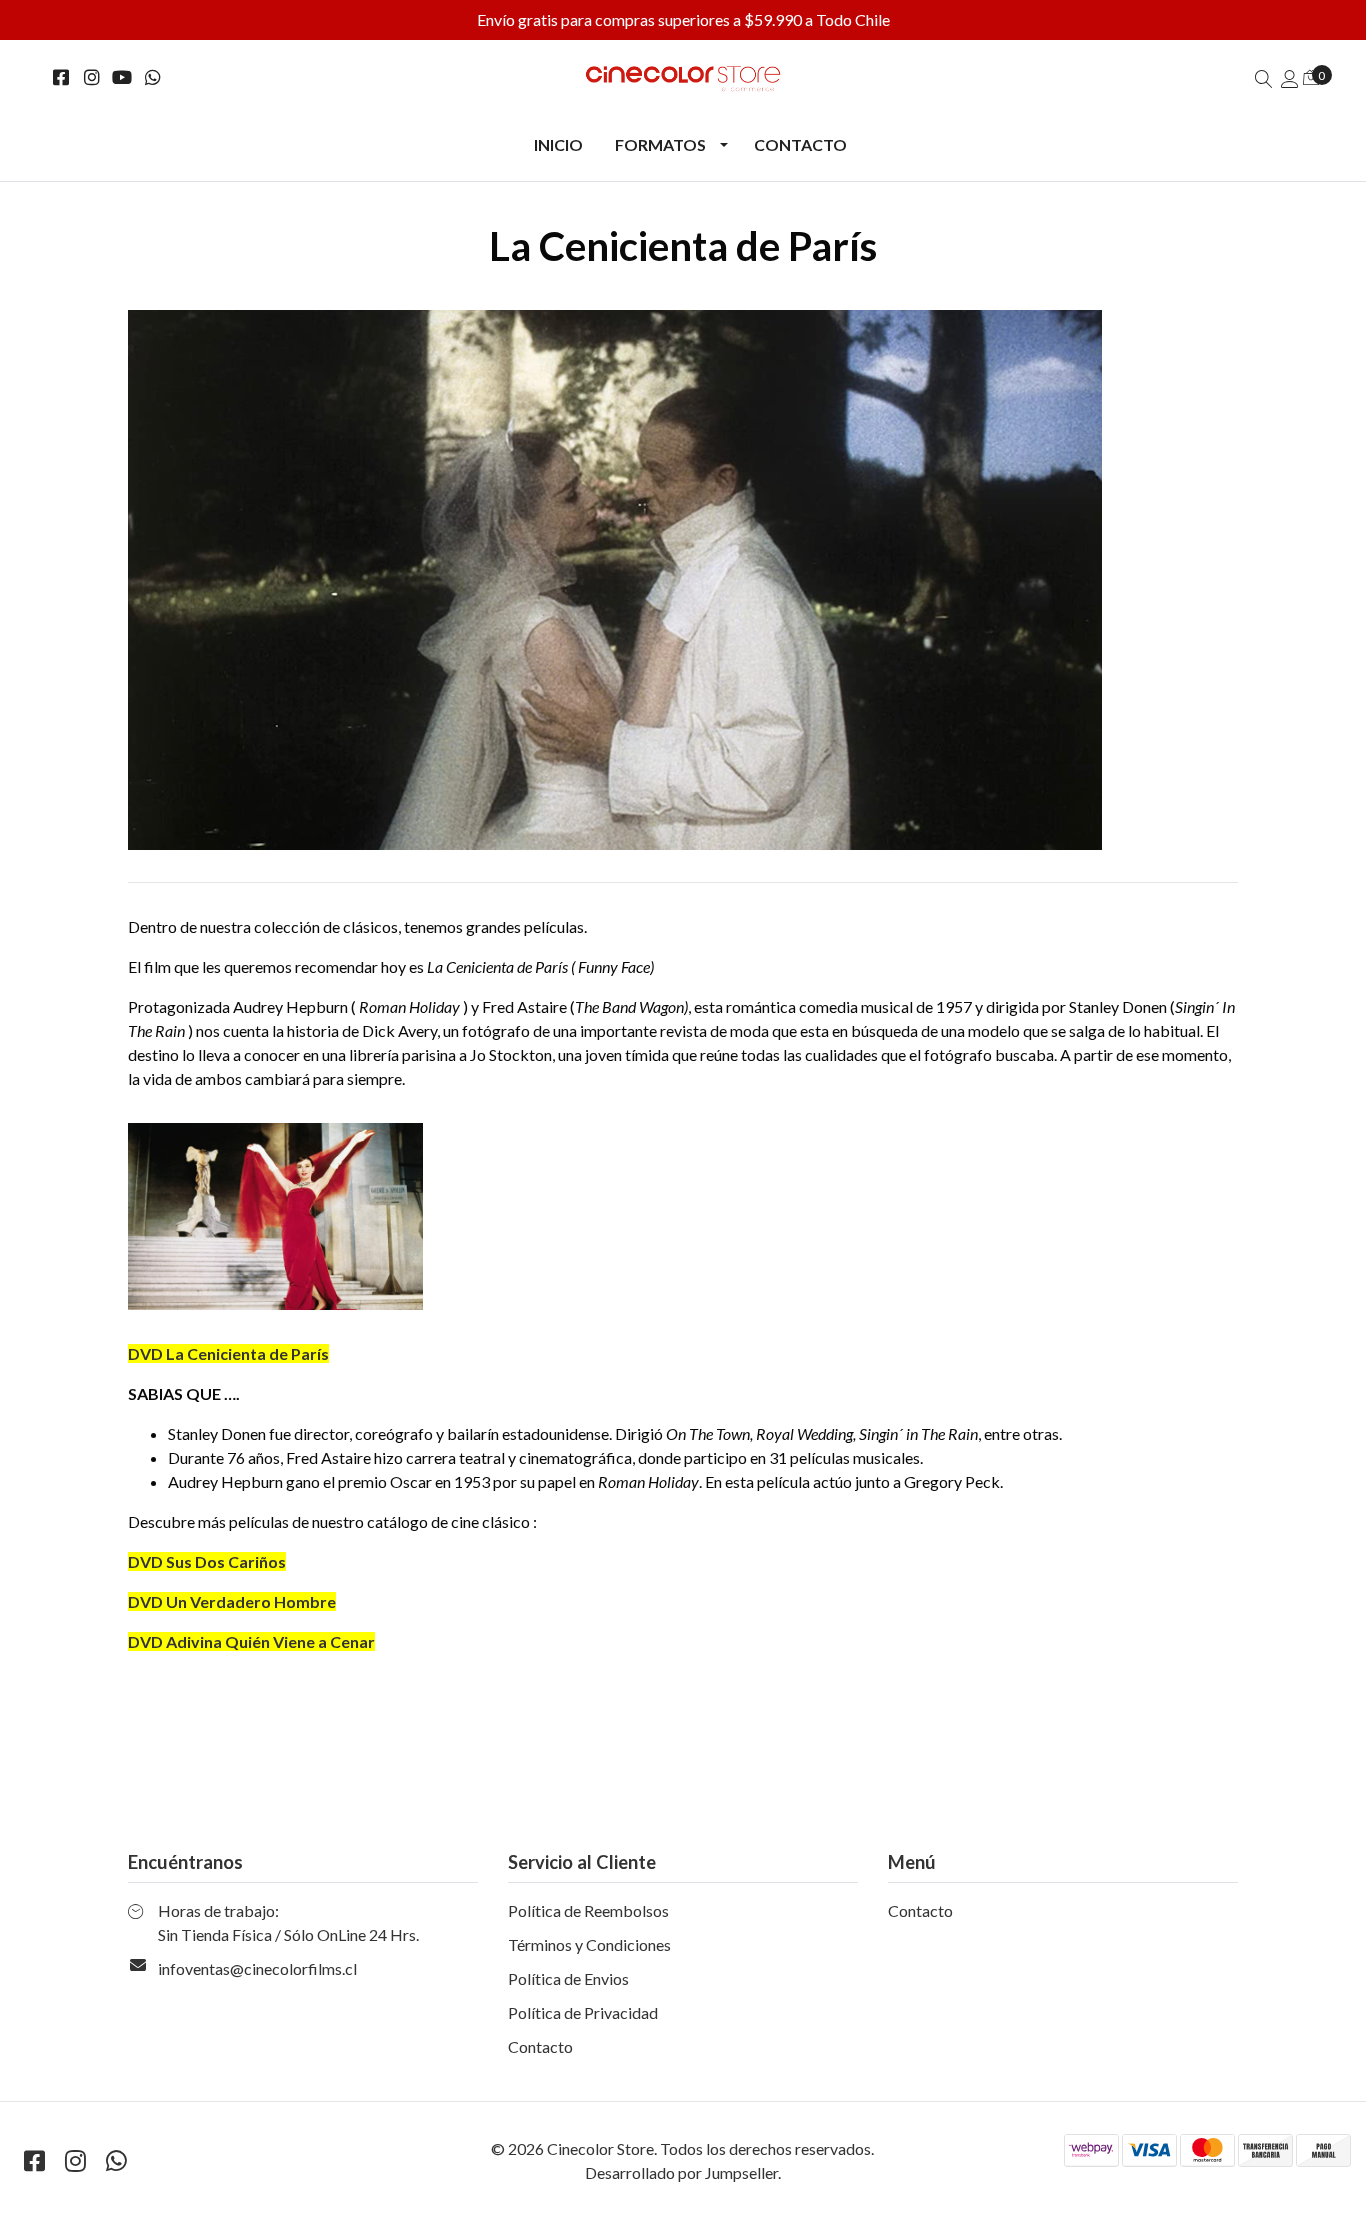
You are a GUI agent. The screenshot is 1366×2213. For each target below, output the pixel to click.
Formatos (660, 144)
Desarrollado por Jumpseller (681, 2172)
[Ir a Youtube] (122, 77)
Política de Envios (568, 1978)
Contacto (800, 144)
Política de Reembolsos (588, 1910)
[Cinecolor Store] (683, 78)
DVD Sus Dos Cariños (207, 1561)
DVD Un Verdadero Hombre (232, 1601)
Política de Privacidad (583, 2012)
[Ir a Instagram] (92, 77)
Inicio (558, 144)
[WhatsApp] (153, 77)
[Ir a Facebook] (61, 77)
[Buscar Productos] (1264, 78)
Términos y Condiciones (589, 1944)
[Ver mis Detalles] (1290, 78)
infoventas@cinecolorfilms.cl (257, 1968)
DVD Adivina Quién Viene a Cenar (251, 1641)
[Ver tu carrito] (1311, 76)
